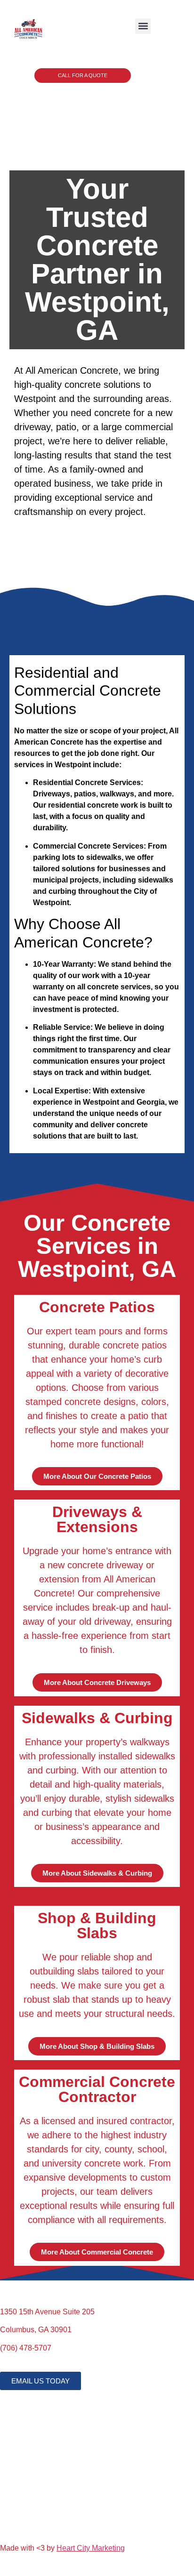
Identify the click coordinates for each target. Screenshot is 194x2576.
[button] (143, 26)
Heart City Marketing (91, 2548)
